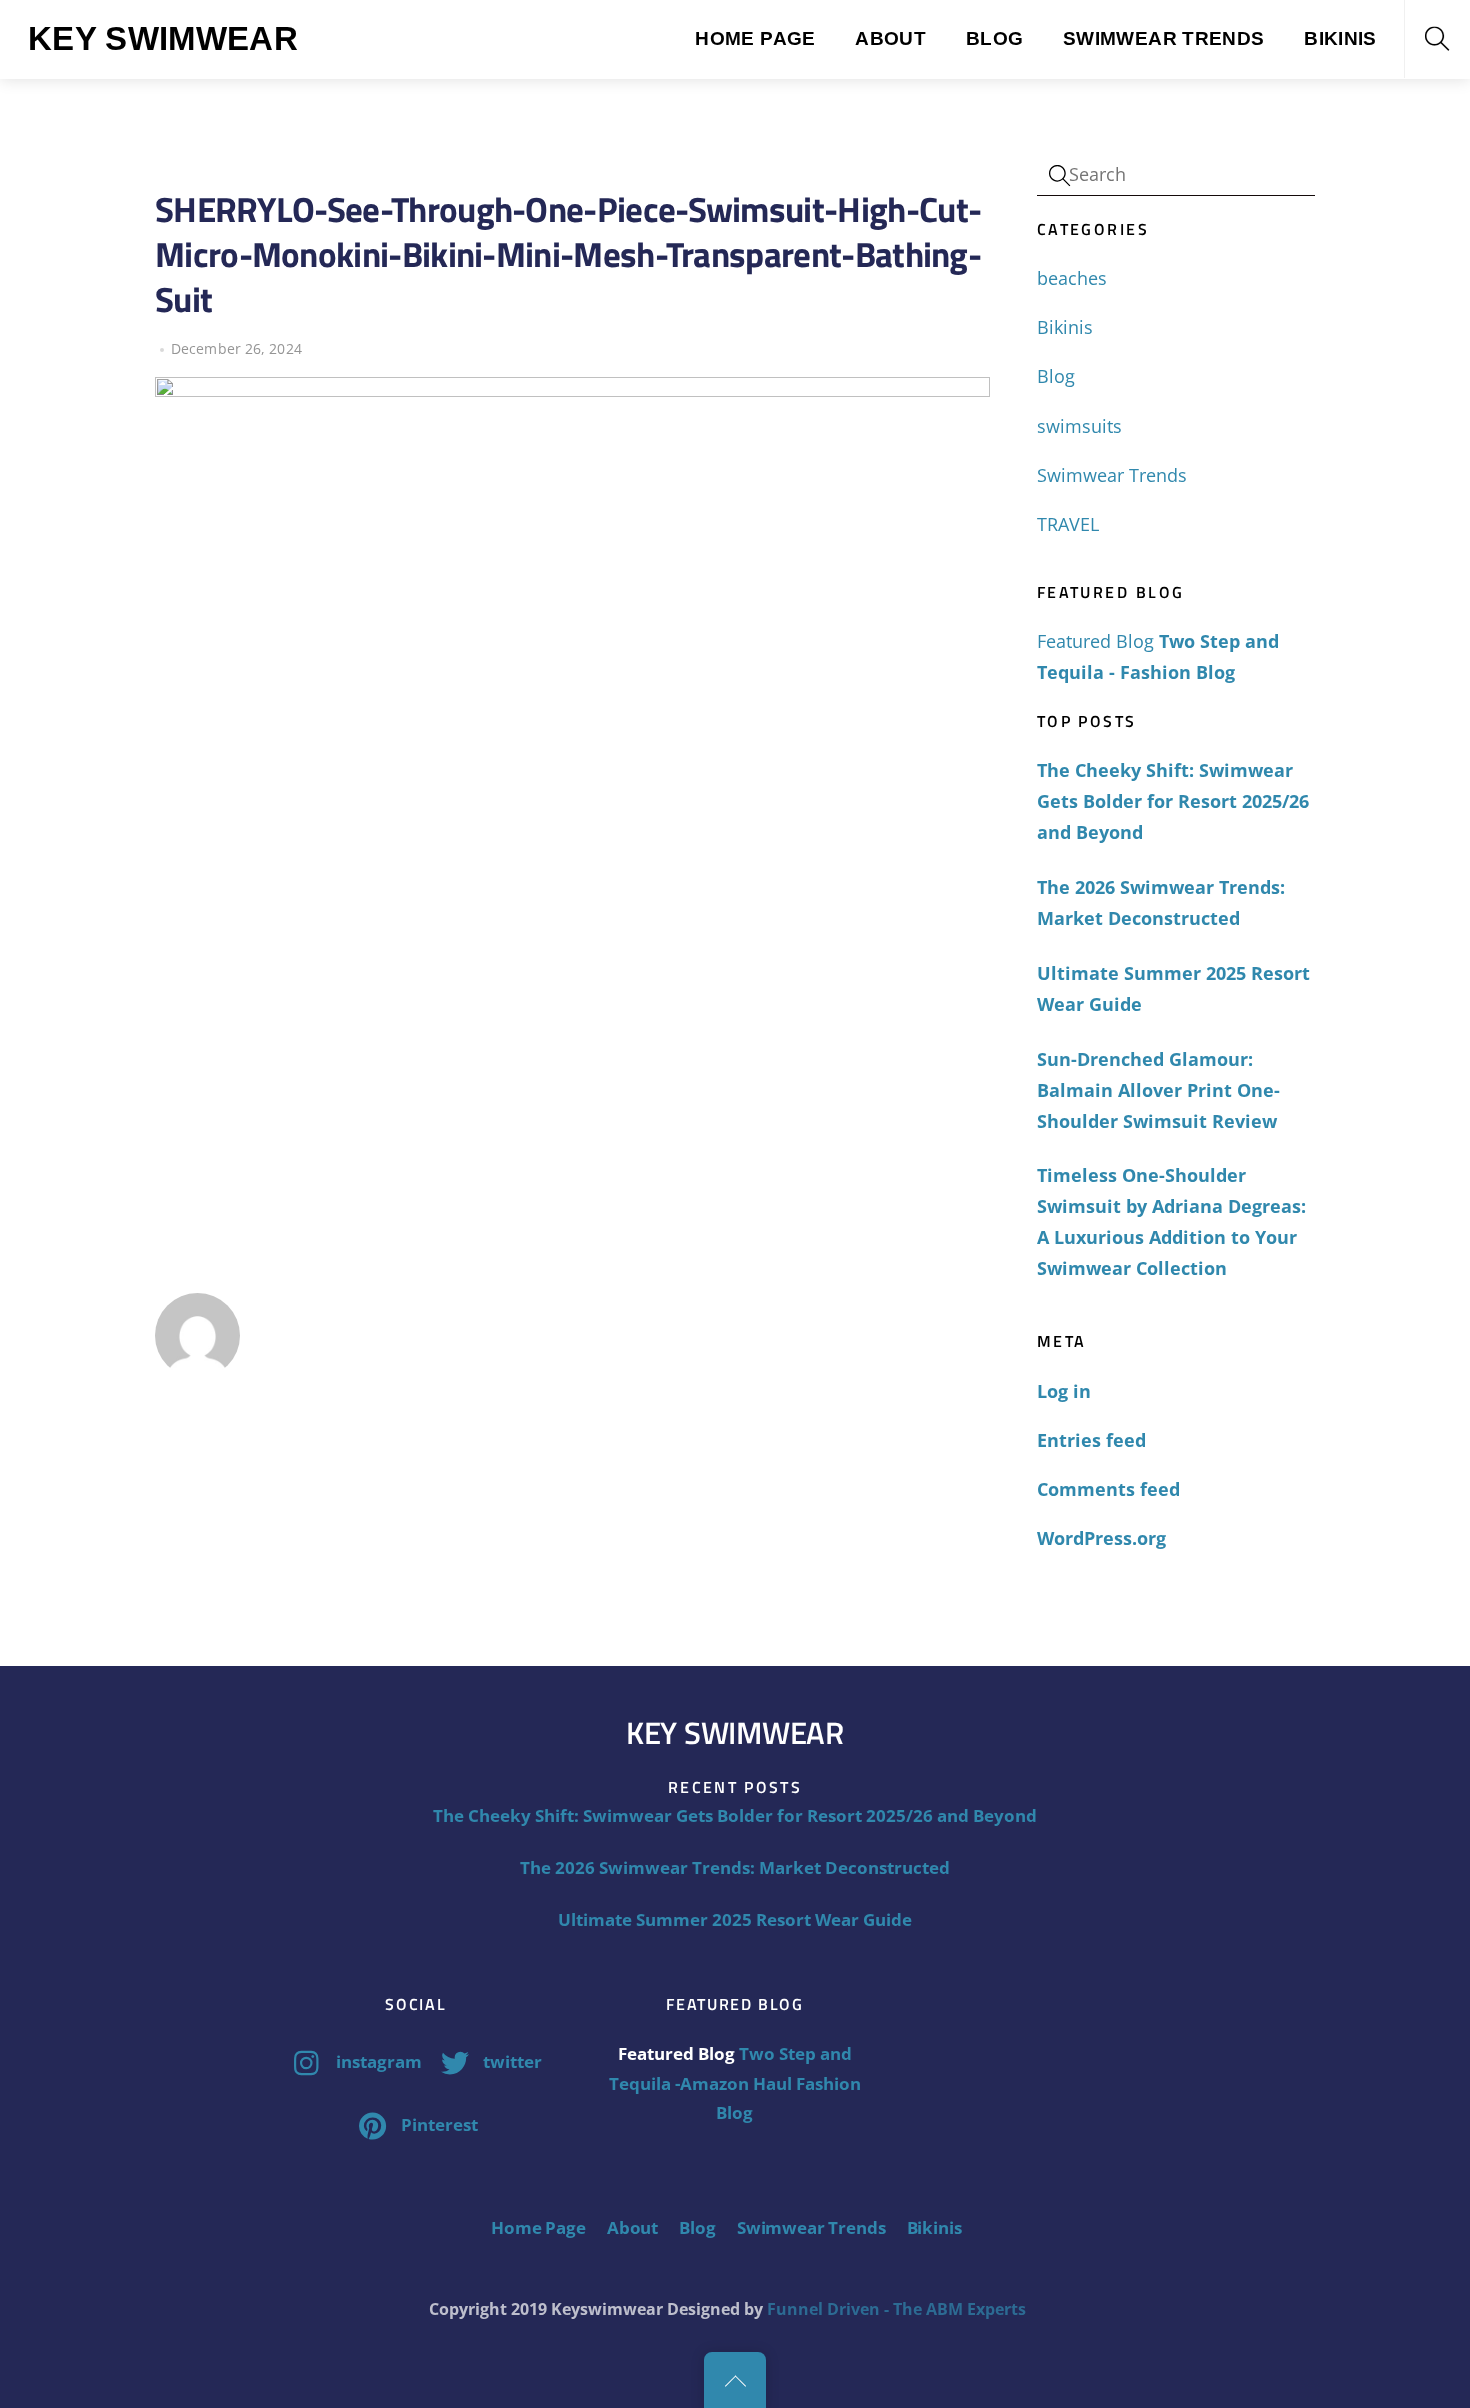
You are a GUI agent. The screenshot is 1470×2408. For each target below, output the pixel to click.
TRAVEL (1068, 524)
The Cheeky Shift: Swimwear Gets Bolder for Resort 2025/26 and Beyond (1173, 801)
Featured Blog (1095, 641)
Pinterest (437, 2124)
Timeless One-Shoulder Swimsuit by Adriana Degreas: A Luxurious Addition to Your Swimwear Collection (1171, 1221)
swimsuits (1079, 426)
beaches (1072, 278)
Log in (1064, 1391)
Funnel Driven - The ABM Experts (896, 2309)
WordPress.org (1101, 1538)
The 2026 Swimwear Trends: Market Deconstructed (1161, 902)
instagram (377, 2061)
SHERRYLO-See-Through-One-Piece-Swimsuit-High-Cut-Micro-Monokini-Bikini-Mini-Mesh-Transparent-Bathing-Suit (568, 254)
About (890, 38)
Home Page (755, 38)
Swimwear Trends (1164, 38)
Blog (995, 38)
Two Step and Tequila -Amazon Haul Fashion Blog (735, 2083)
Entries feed (1091, 1440)
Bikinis (1340, 38)
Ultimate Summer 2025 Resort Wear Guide (1173, 988)
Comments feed (1108, 1489)
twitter (510, 2061)
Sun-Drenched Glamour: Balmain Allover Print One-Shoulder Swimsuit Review (1158, 1090)
